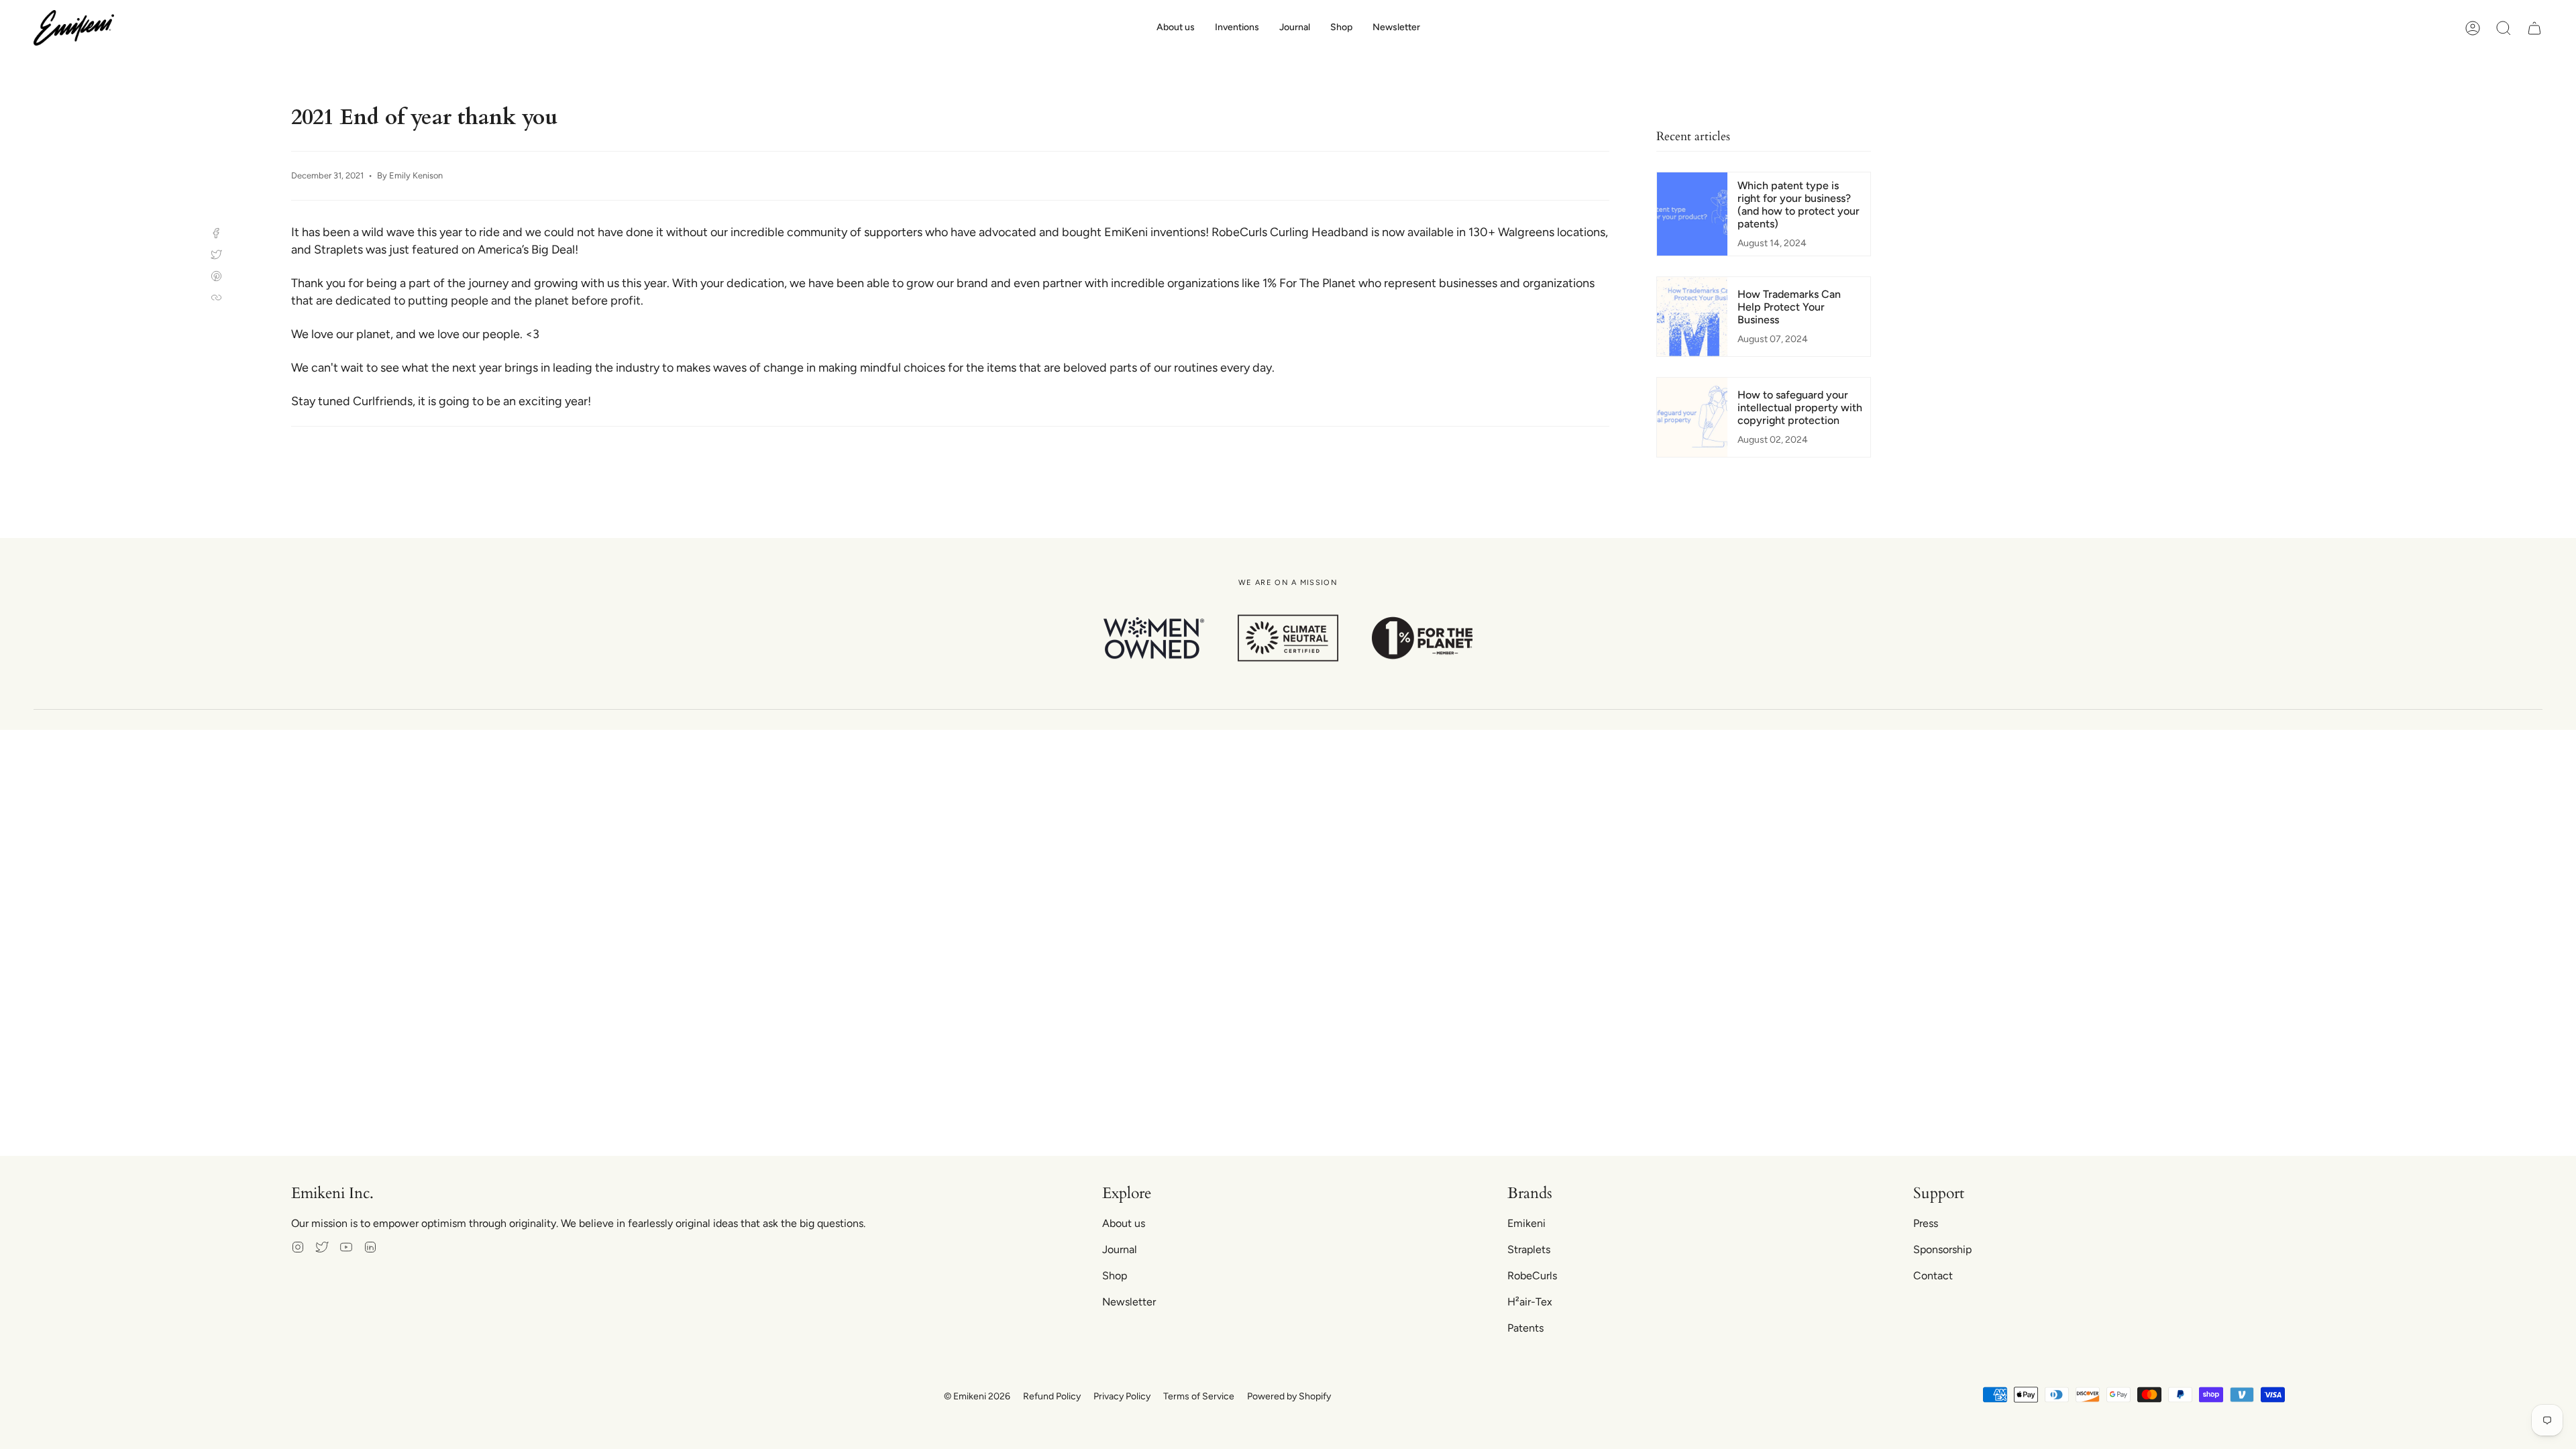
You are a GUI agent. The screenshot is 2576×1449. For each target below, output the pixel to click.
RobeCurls (1532, 1276)
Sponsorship (1942, 1249)
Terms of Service (1199, 1396)
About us (1124, 1223)
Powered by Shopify (1289, 1396)
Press (1926, 1223)
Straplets (1529, 1249)
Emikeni (1526, 1223)
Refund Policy (1052, 1396)
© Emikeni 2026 (977, 1396)
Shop (1115, 1276)
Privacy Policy (1122, 1396)
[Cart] (2534, 28)
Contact (1933, 1276)
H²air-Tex (1530, 1302)
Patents (1525, 1328)
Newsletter (1129, 1302)
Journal (1120, 1249)
